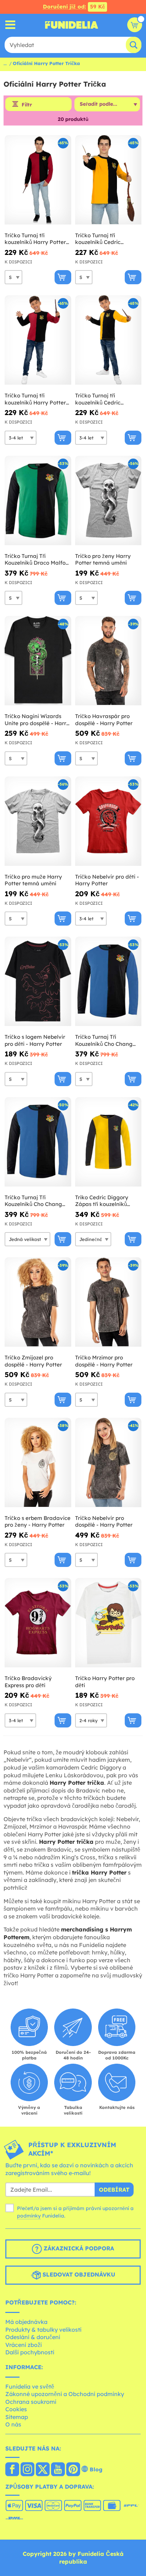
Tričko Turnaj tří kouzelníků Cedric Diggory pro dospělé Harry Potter (101, 239)
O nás (13, 2424)
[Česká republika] (12, 2470)
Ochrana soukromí (31, 2402)
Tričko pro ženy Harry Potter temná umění (103, 560)
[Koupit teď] (63, 277)
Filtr (27, 105)
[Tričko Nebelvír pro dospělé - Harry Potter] (108, 1463)
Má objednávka (26, 2322)
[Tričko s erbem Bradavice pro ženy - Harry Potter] (38, 1463)
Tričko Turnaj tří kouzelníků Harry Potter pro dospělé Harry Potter (36, 239)
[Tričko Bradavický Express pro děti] (38, 1623)
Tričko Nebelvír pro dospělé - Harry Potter (104, 1522)
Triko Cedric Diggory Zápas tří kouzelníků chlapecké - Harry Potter (107, 1201)
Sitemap (17, 2417)
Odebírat (114, 2190)
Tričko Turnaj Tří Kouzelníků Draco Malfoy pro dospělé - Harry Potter (37, 560)
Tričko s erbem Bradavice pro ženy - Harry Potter (38, 1522)
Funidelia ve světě (30, 2386)
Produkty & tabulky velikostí (43, 2330)
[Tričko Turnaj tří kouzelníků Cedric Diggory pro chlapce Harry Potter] (108, 340)
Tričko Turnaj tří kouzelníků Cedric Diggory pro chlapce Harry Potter (101, 399)
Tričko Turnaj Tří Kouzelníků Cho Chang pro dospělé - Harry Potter (104, 1040)
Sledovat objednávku (78, 2275)
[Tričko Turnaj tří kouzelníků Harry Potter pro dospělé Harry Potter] (38, 180)
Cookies (16, 2409)
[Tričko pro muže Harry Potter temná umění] (38, 821)
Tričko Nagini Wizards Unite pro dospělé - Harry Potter (37, 720)
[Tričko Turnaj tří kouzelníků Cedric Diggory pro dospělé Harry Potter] (108, 180)
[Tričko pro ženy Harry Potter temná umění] (108, 501)
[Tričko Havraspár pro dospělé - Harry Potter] (108, 661)
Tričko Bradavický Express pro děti (28, 1682)
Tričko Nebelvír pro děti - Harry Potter (107, 880)
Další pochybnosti (30, 2352)
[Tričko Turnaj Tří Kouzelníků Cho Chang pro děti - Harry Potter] (38, 1142)
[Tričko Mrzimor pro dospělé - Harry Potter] (108, 1302)
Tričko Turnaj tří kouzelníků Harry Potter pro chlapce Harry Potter (37, 399)
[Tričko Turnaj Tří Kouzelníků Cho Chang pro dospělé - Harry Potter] (108, 981)
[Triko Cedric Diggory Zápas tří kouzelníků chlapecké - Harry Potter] (108, 1142)
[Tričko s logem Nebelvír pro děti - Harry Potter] (38, 981)
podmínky (29, 2216)
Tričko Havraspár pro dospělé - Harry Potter (104, 720)
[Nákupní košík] (135, 25)
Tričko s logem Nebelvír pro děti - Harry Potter (35, 1040)
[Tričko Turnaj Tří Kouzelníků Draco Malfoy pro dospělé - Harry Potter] (38, 501)
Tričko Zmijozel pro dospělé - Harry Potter (33, 1361)
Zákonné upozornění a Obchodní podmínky (65, 2394)
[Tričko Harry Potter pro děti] (108, 1623)
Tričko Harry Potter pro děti (105, 1682)
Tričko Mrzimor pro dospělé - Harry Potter (104, 1361)
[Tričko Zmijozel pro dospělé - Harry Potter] (38, 1302)
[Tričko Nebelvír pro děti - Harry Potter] (108, 821)
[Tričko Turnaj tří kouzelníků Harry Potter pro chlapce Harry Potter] (38, 340)
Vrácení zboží (24, 2345)
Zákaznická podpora (78, 2249)
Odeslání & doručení (33, 2337)
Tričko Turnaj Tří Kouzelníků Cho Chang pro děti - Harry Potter (33, 1201)
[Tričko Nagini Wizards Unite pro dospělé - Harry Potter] (38, 661)
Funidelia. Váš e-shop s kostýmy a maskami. (72, 25)
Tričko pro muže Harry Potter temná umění (33, 880)
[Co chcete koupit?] (10, 25)
